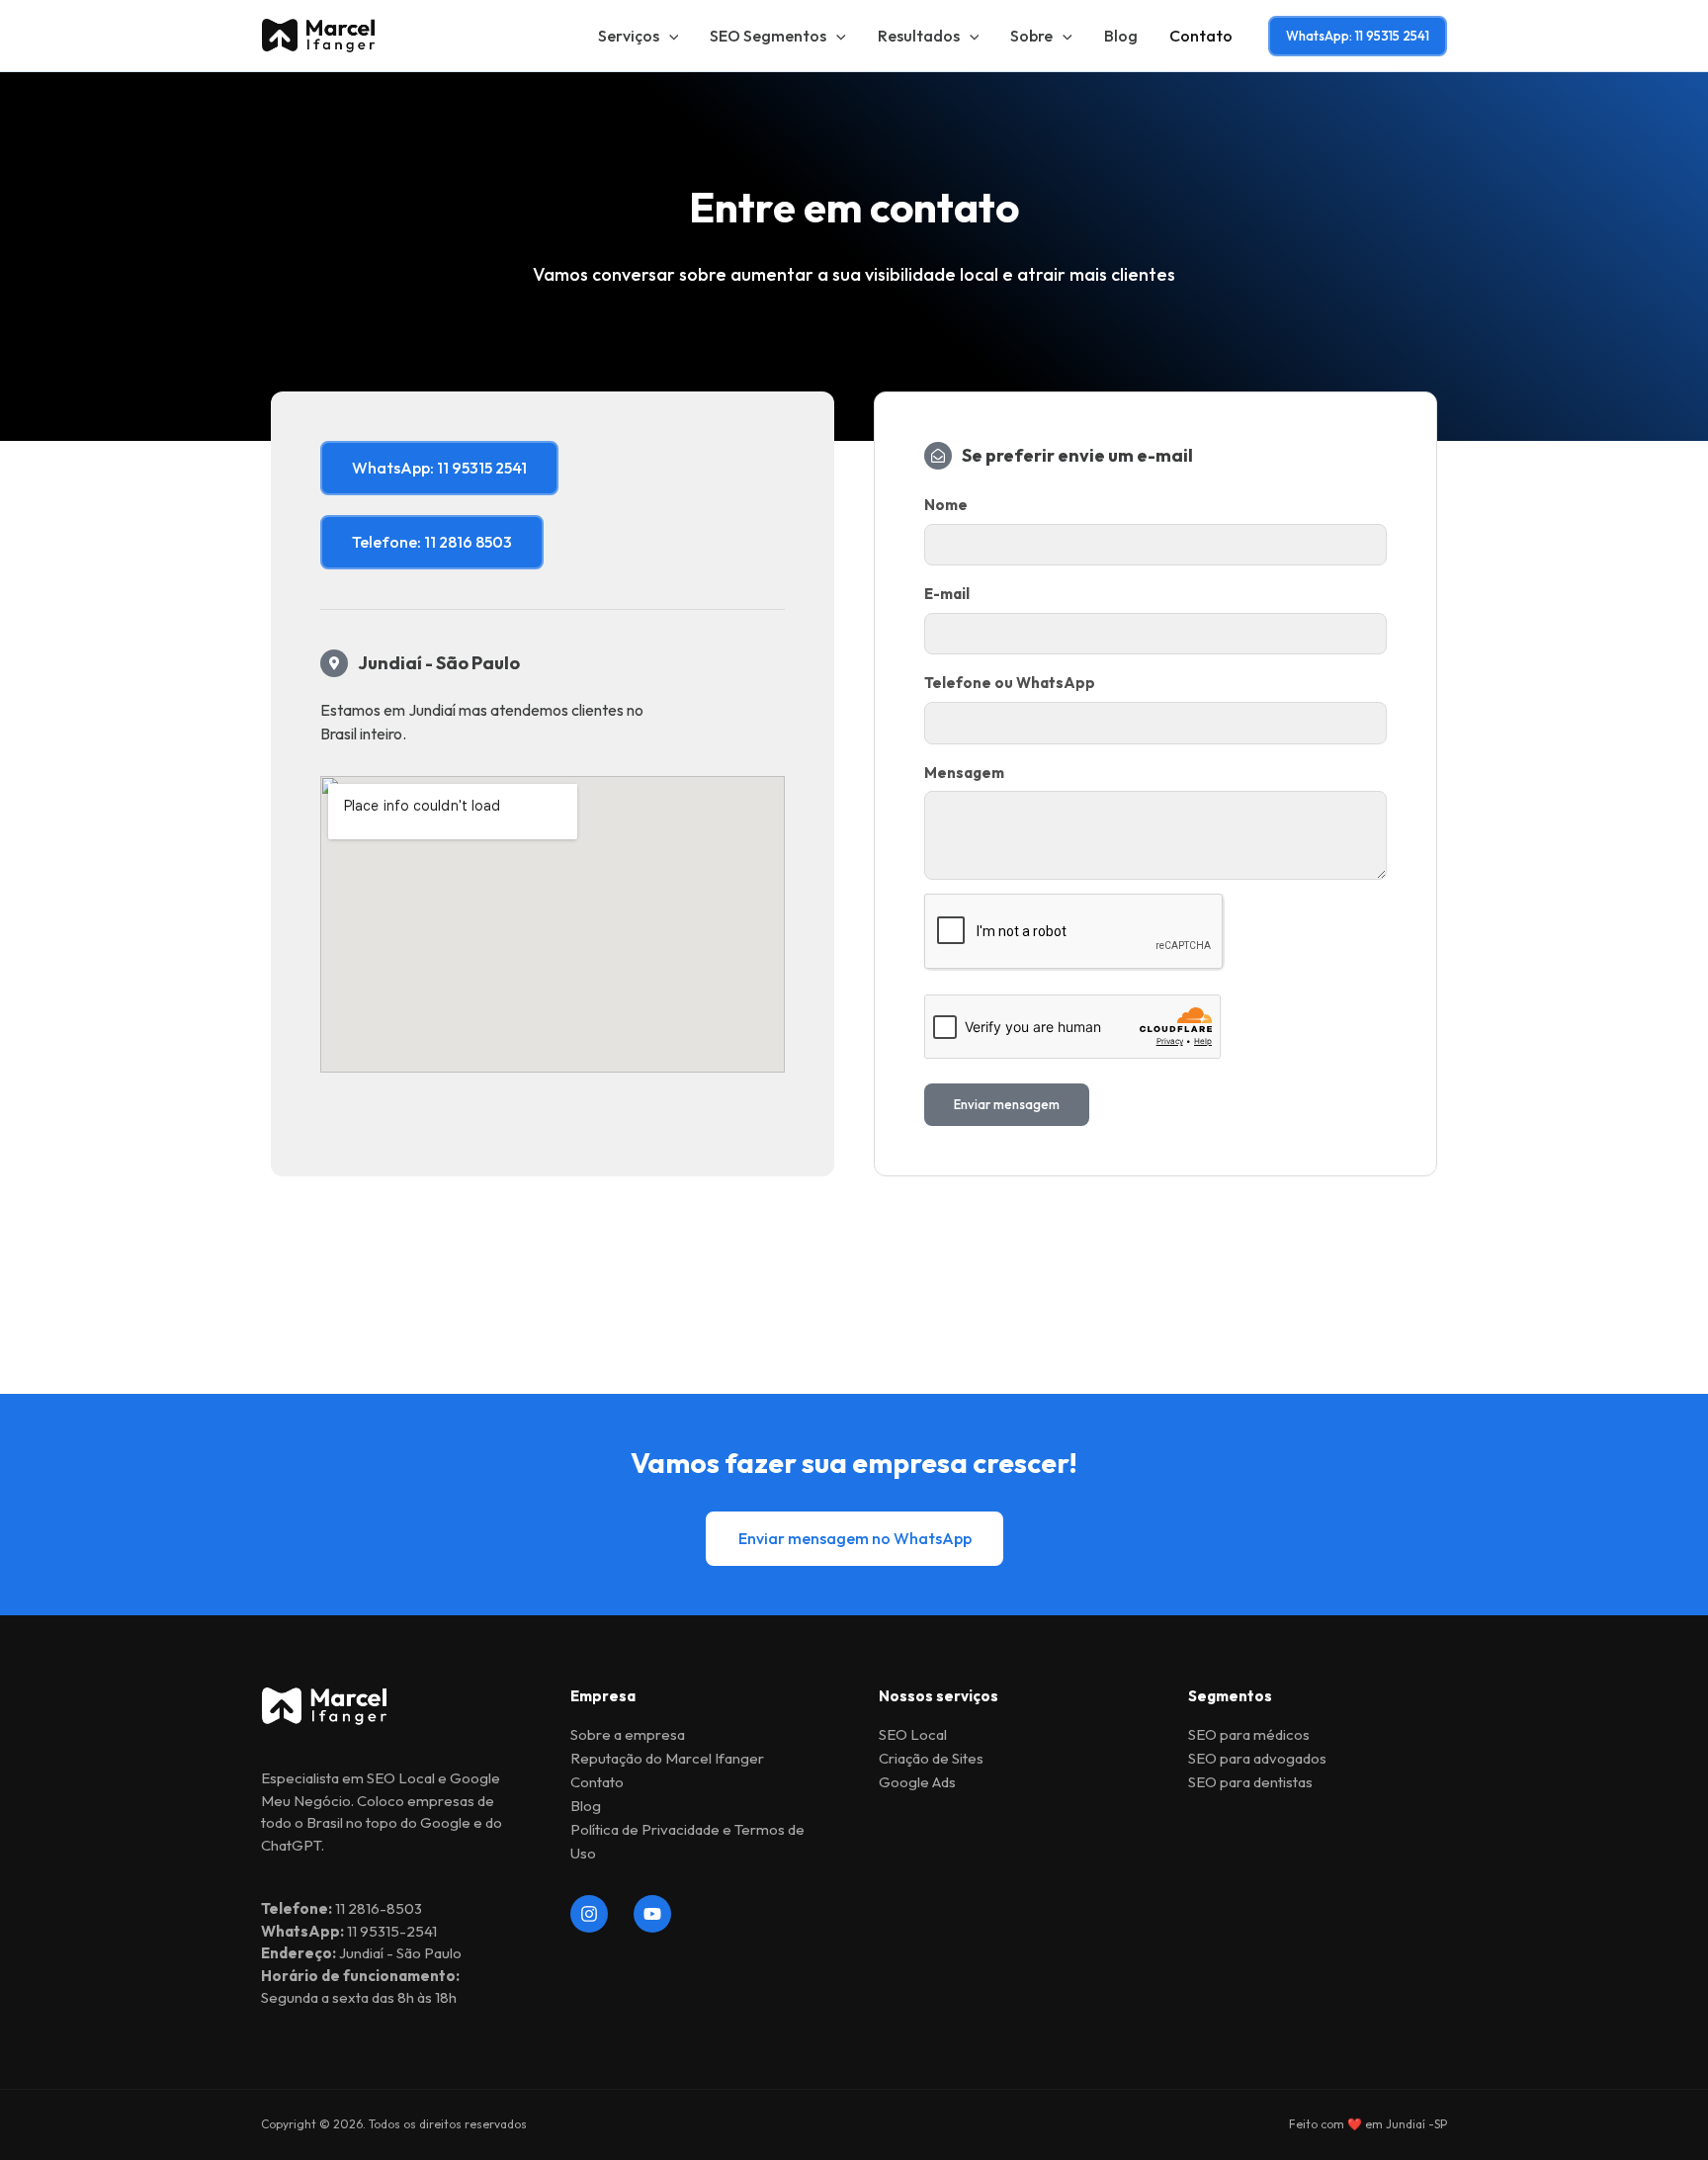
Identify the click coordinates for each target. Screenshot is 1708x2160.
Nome (946, 505)
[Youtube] (652, 1914)
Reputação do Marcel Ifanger (667, 1758)
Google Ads (917, 1782)
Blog (1121, 36)
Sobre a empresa (628, 1734)
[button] (669, 36)
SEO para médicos (1249, 1734)
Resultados (919, 36)
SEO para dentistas (1250, 1782)
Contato (1201, 36)
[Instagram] (589, 1914)
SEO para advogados (1257, 1758)
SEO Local (913, 1734)
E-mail (947, 594)
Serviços (629, 36)
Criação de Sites (931, 1758)
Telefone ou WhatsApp (1010, 683)
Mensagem (964, 773)
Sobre (1031, 36)
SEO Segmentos (768, 36)
